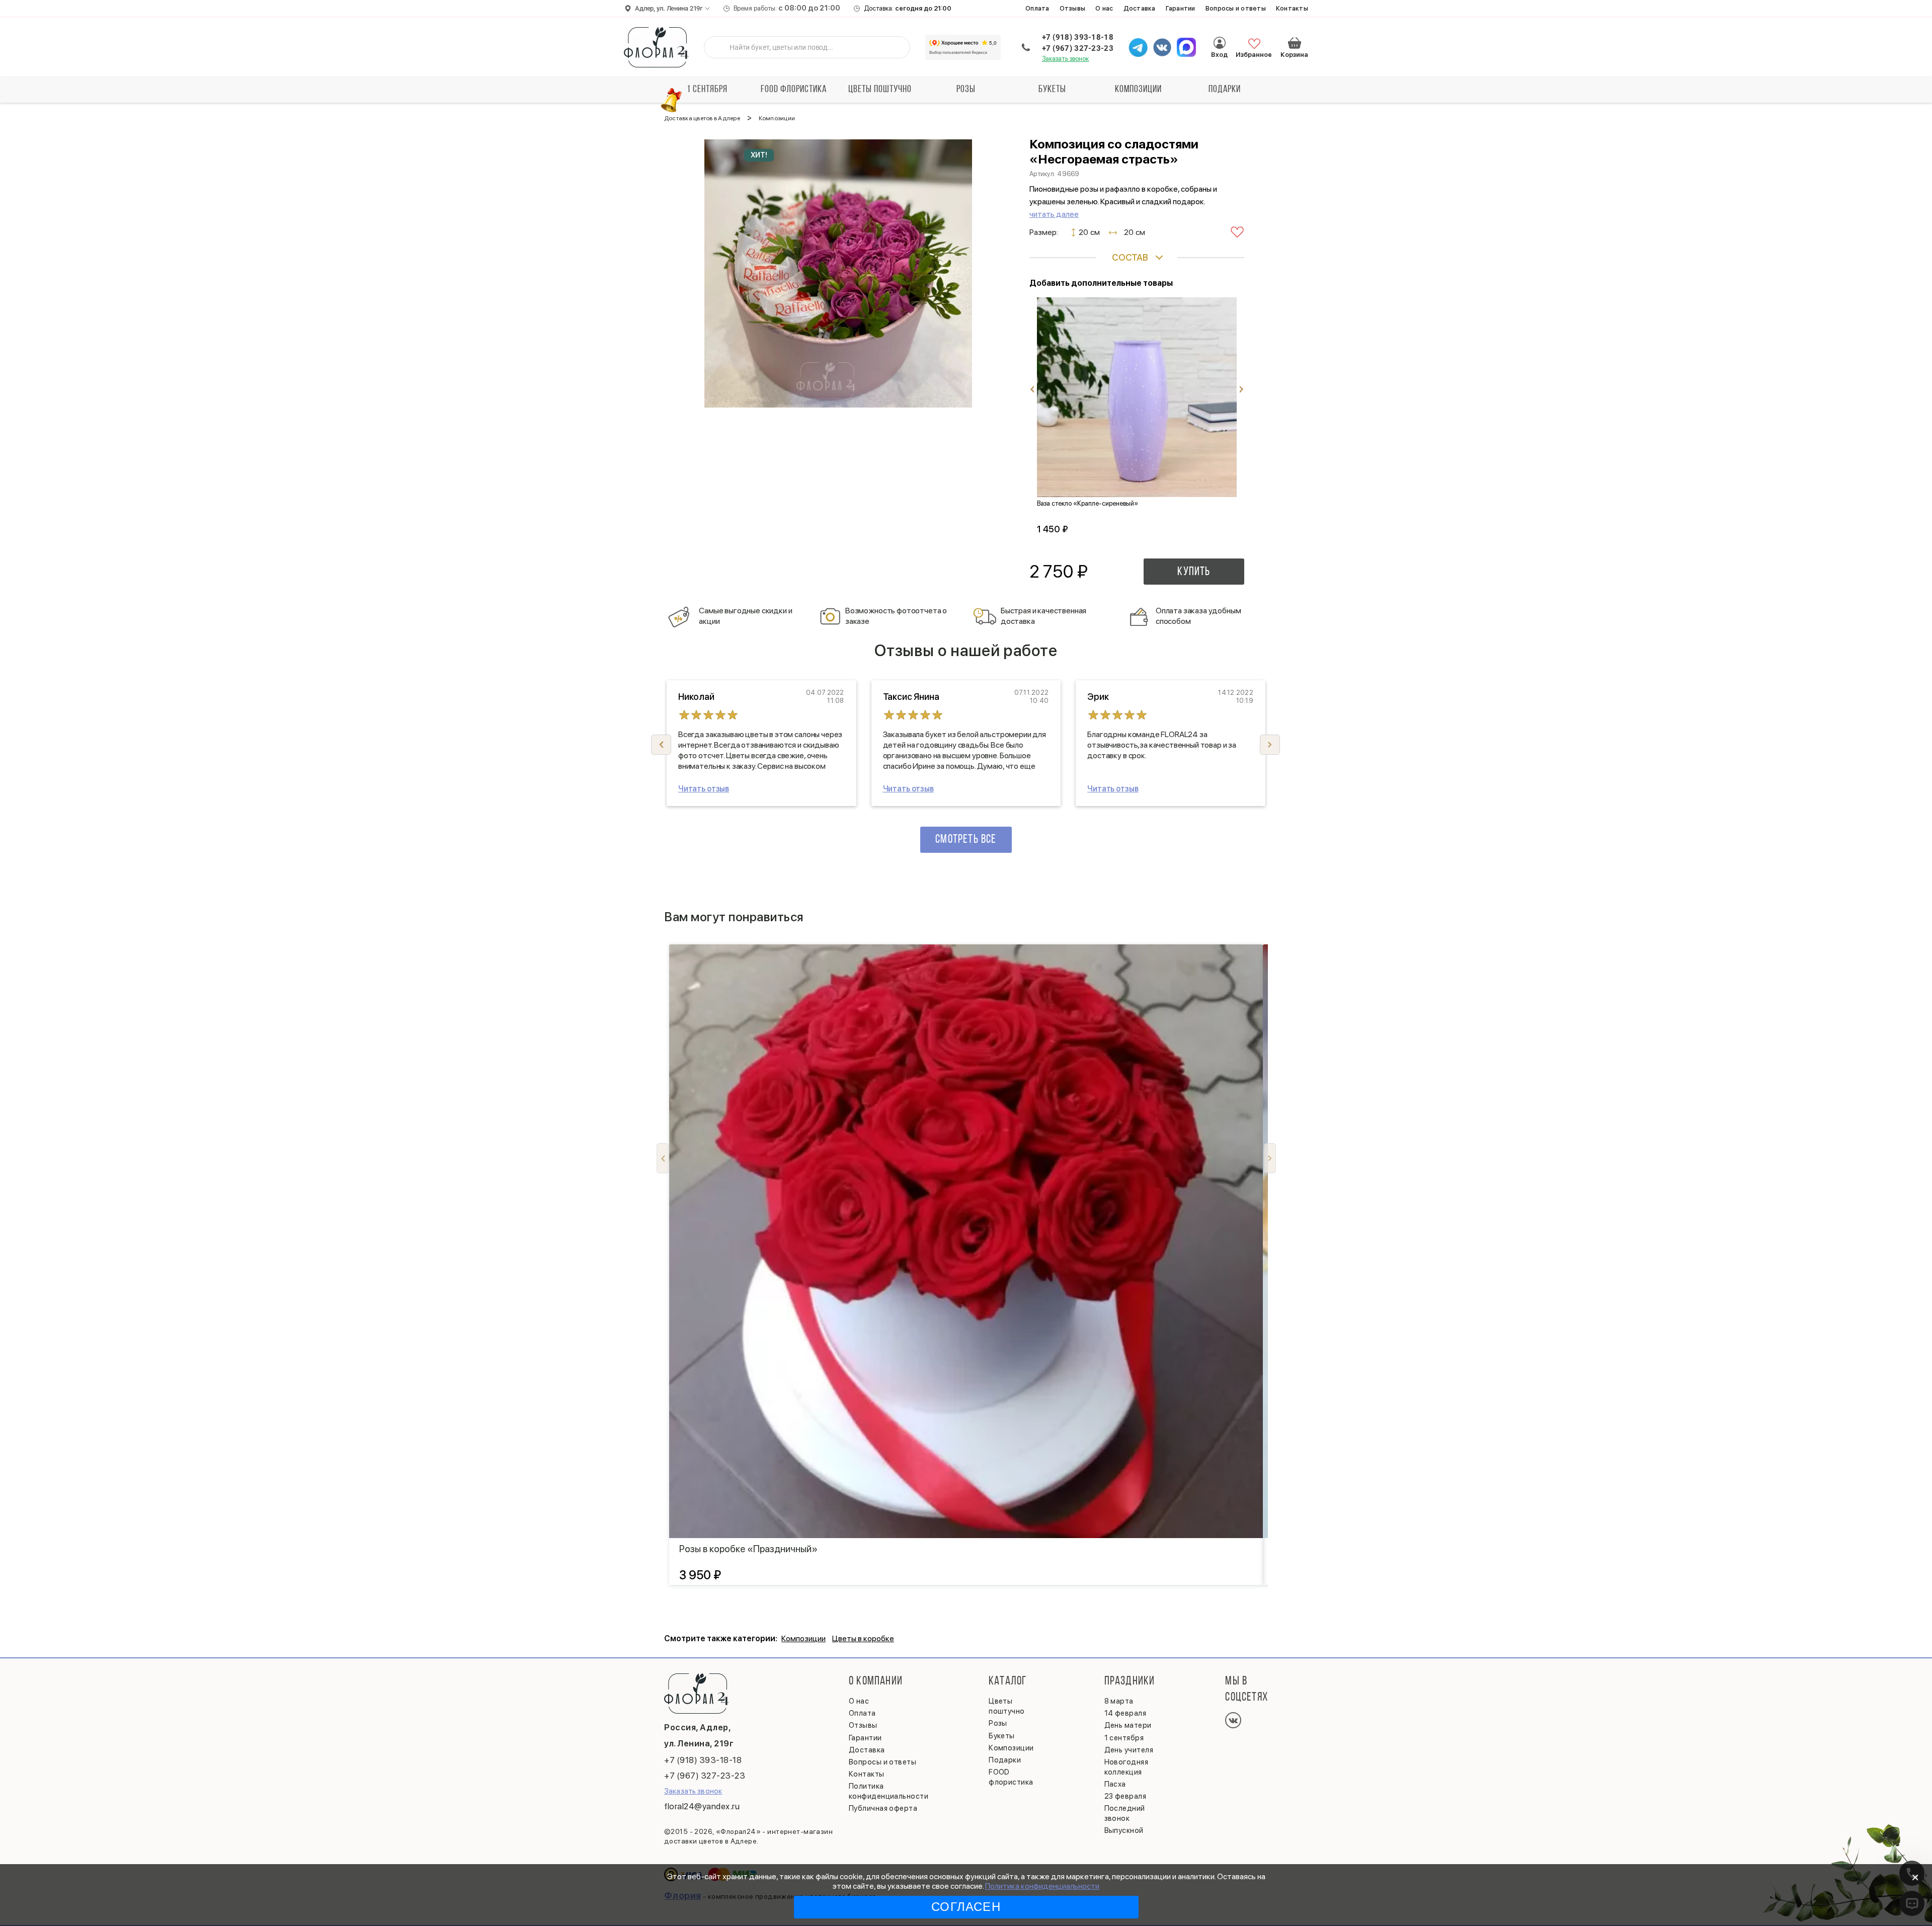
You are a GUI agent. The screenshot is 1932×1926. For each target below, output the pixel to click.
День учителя (1129, 1750)
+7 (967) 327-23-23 (1078, 48)
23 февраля (1125, 1796)
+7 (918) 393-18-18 (1078, 37)
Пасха (1115, 1784)
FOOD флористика (794, 90)
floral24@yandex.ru (702, 1806)
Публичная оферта (883, 1808)
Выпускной (1124, 1830)
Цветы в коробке (863, 1638)
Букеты (1052, 90)
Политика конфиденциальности (1042, 1886)
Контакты (1292, 8)
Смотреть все (966, 840)
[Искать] (719, 47)
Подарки (1225, 90)
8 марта (1119, 1701)
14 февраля (1125, 1713)
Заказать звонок (1066, 59)
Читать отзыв (704, 789)
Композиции (1138, 90)
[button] (1270, 745)
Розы (966, 90)
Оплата (1037, 8)
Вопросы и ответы (1236, 8)
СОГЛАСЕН (966, 1907)
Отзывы (1073, 8)
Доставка (1140, 8)
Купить (1194, 572)
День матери (1128, 1725)
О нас (1104, 8)
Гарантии (1181, 8)
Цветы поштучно (880, 90)
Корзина (1295, 43)
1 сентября (707, 90)
